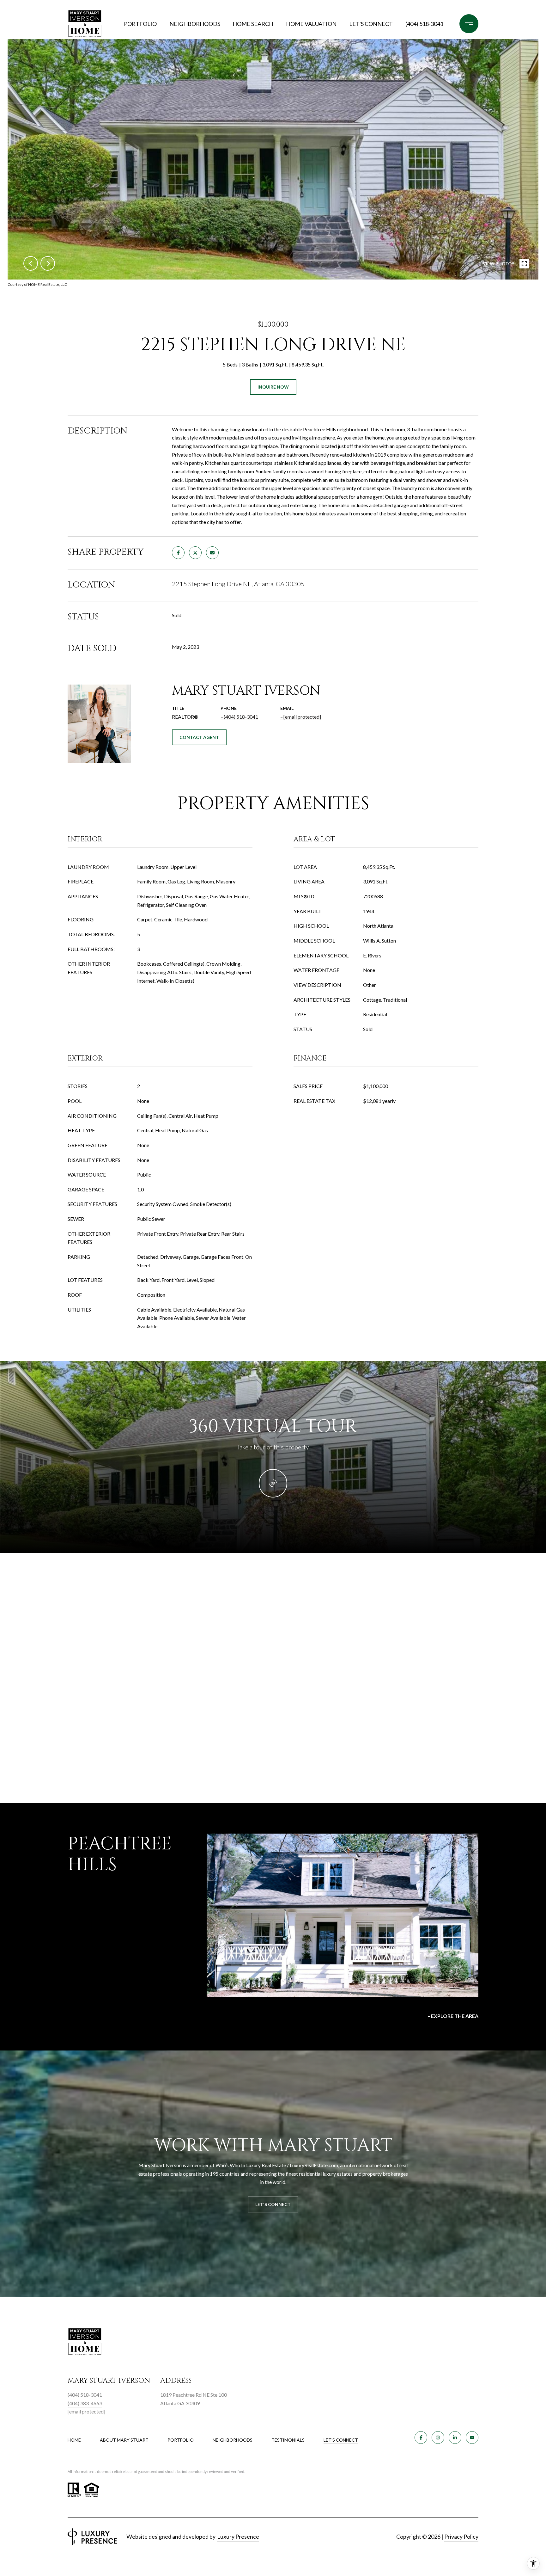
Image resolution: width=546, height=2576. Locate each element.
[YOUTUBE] (472, 2438)
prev (31, 263)
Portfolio (140, 24)
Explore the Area (455, 2016)
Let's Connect (341, 2440)
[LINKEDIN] (455, 2438)
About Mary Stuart (124, 2440)
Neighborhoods (195, 24)
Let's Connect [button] (273, 2204)
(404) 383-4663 (85, 2403)
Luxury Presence (238, 2536)
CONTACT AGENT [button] (199, 737)
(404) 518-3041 (424, 24)
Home (74, 2440)
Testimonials (288, 2440)
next (48, 263)
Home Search (253, 24)
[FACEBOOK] (421, 2438)
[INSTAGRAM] (438, 2438)
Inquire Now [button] (273, 387)
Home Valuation (311, 24)
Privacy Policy (461, 2536)
